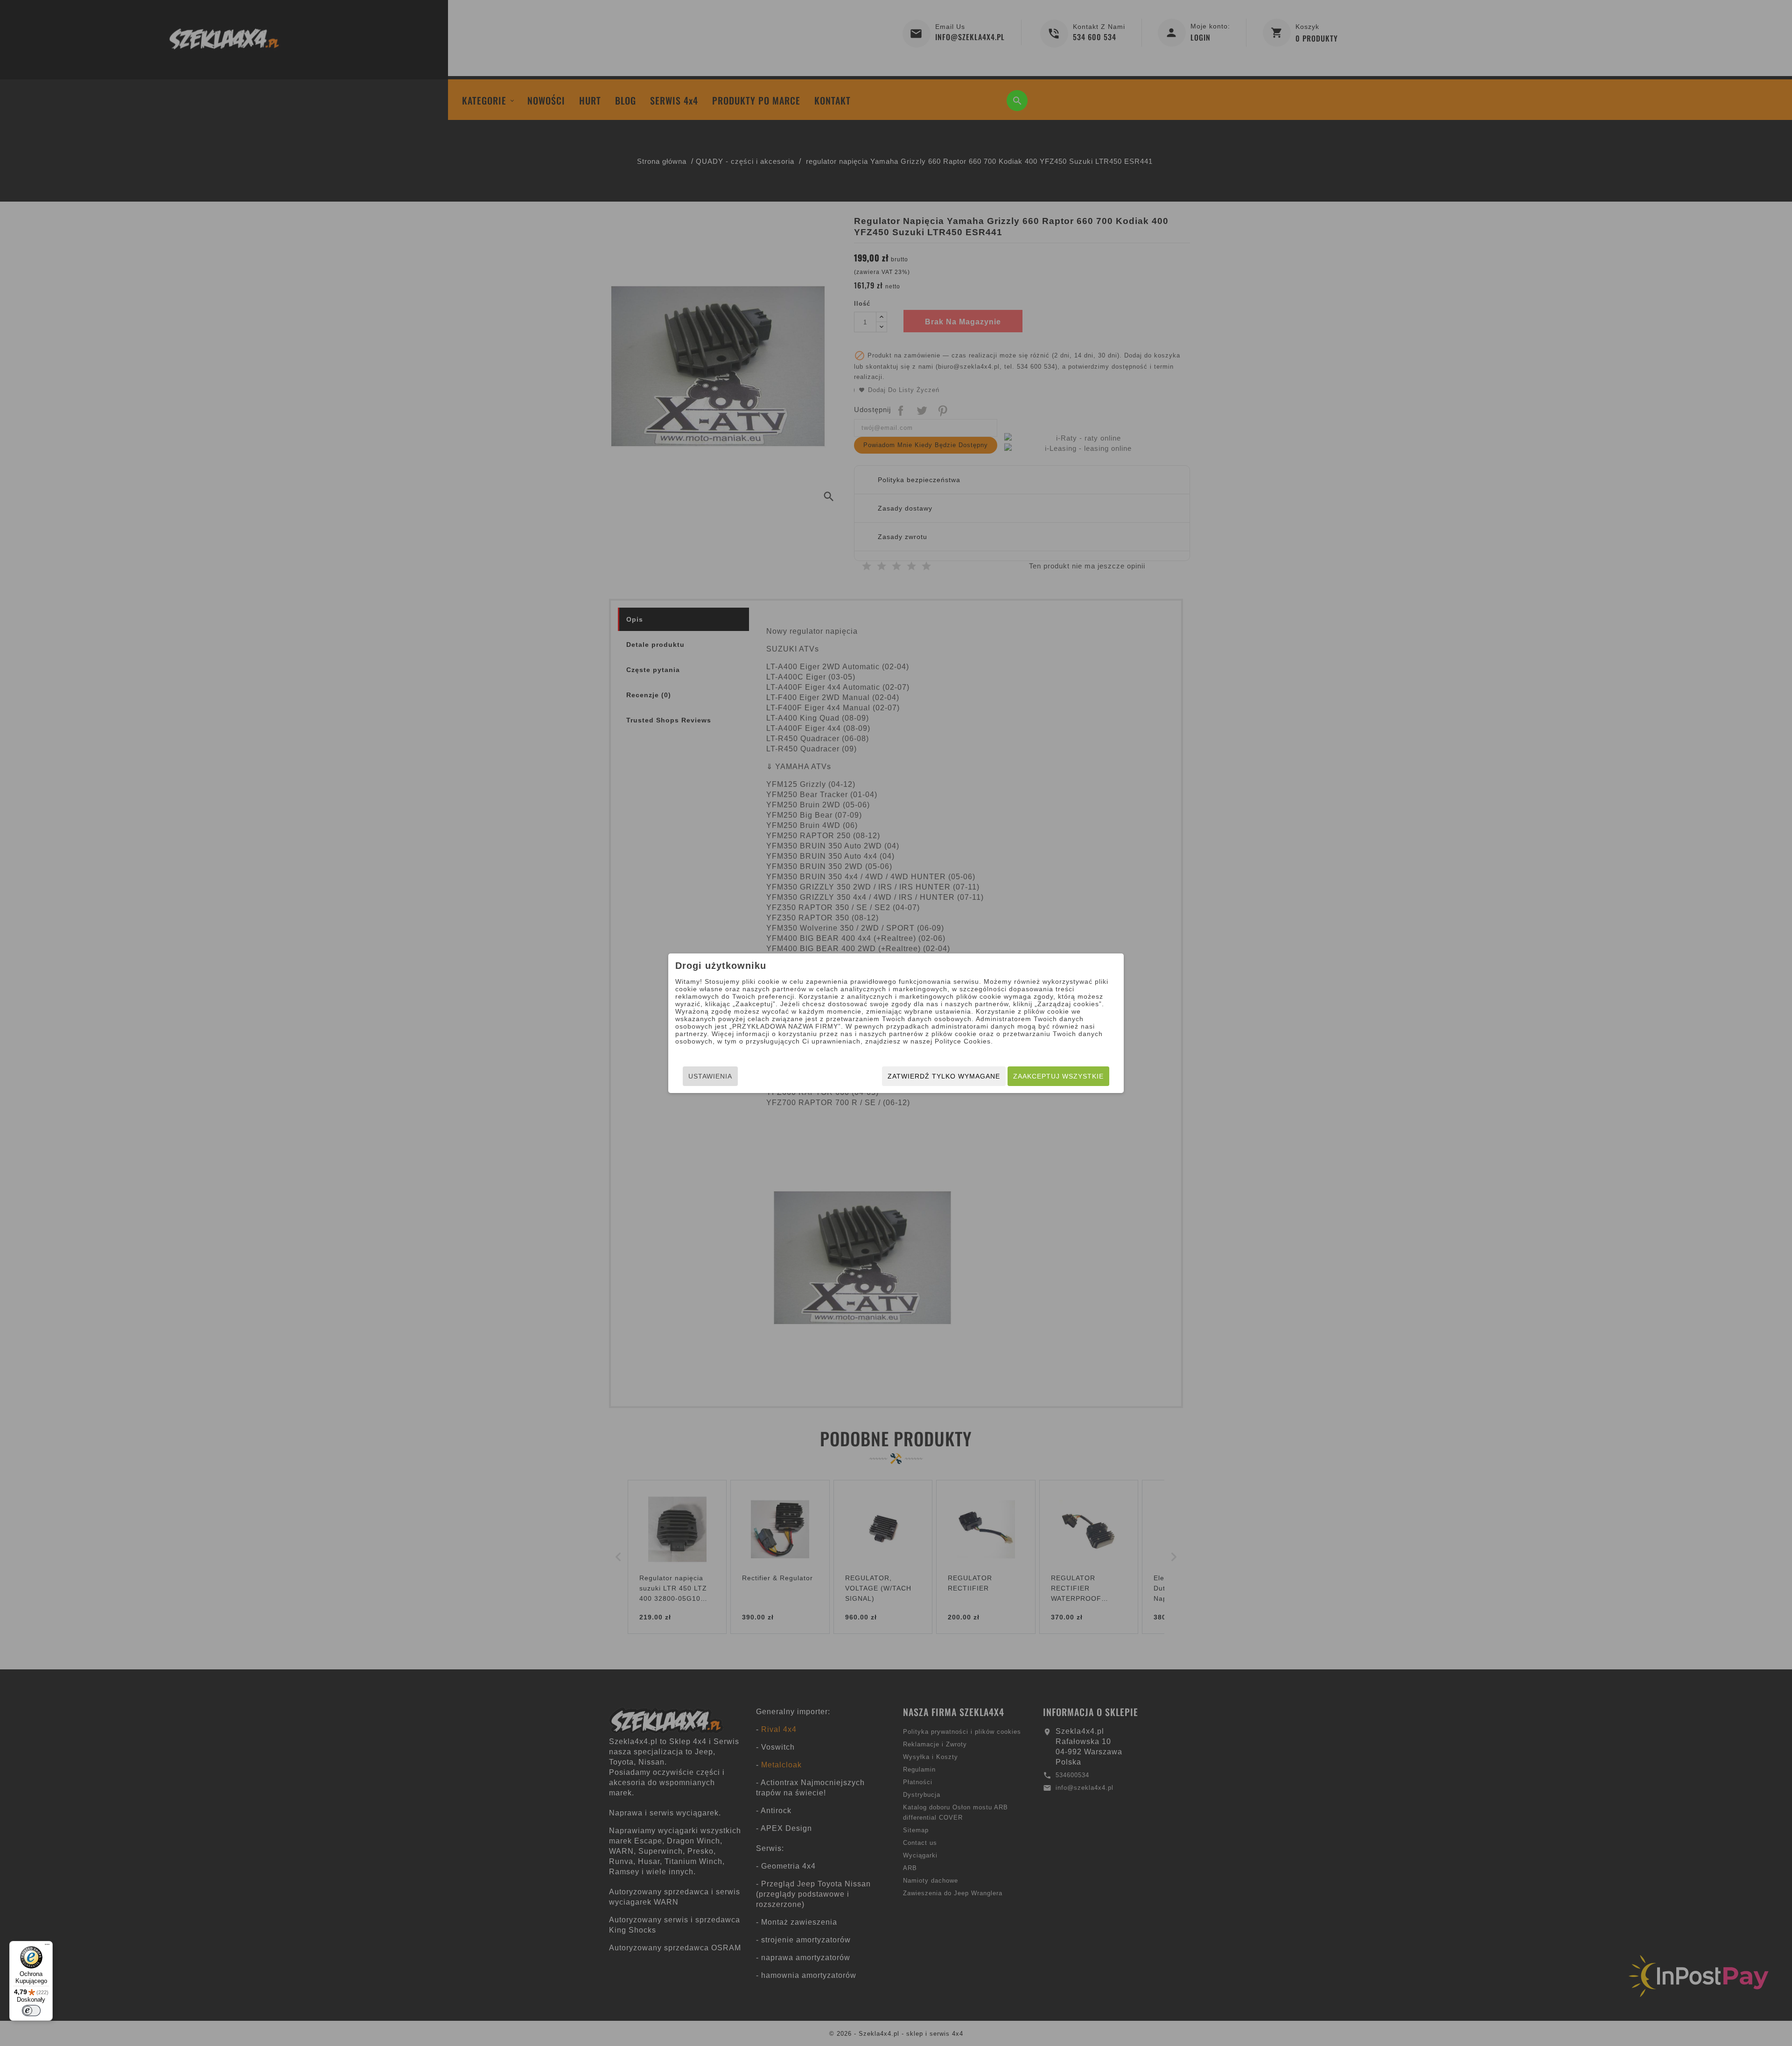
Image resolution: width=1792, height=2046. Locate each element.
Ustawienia (710, 1076)
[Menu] (47, 1947)
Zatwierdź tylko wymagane (944, 1076)
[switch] (31, 2011)
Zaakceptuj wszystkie (1058, 1076)
